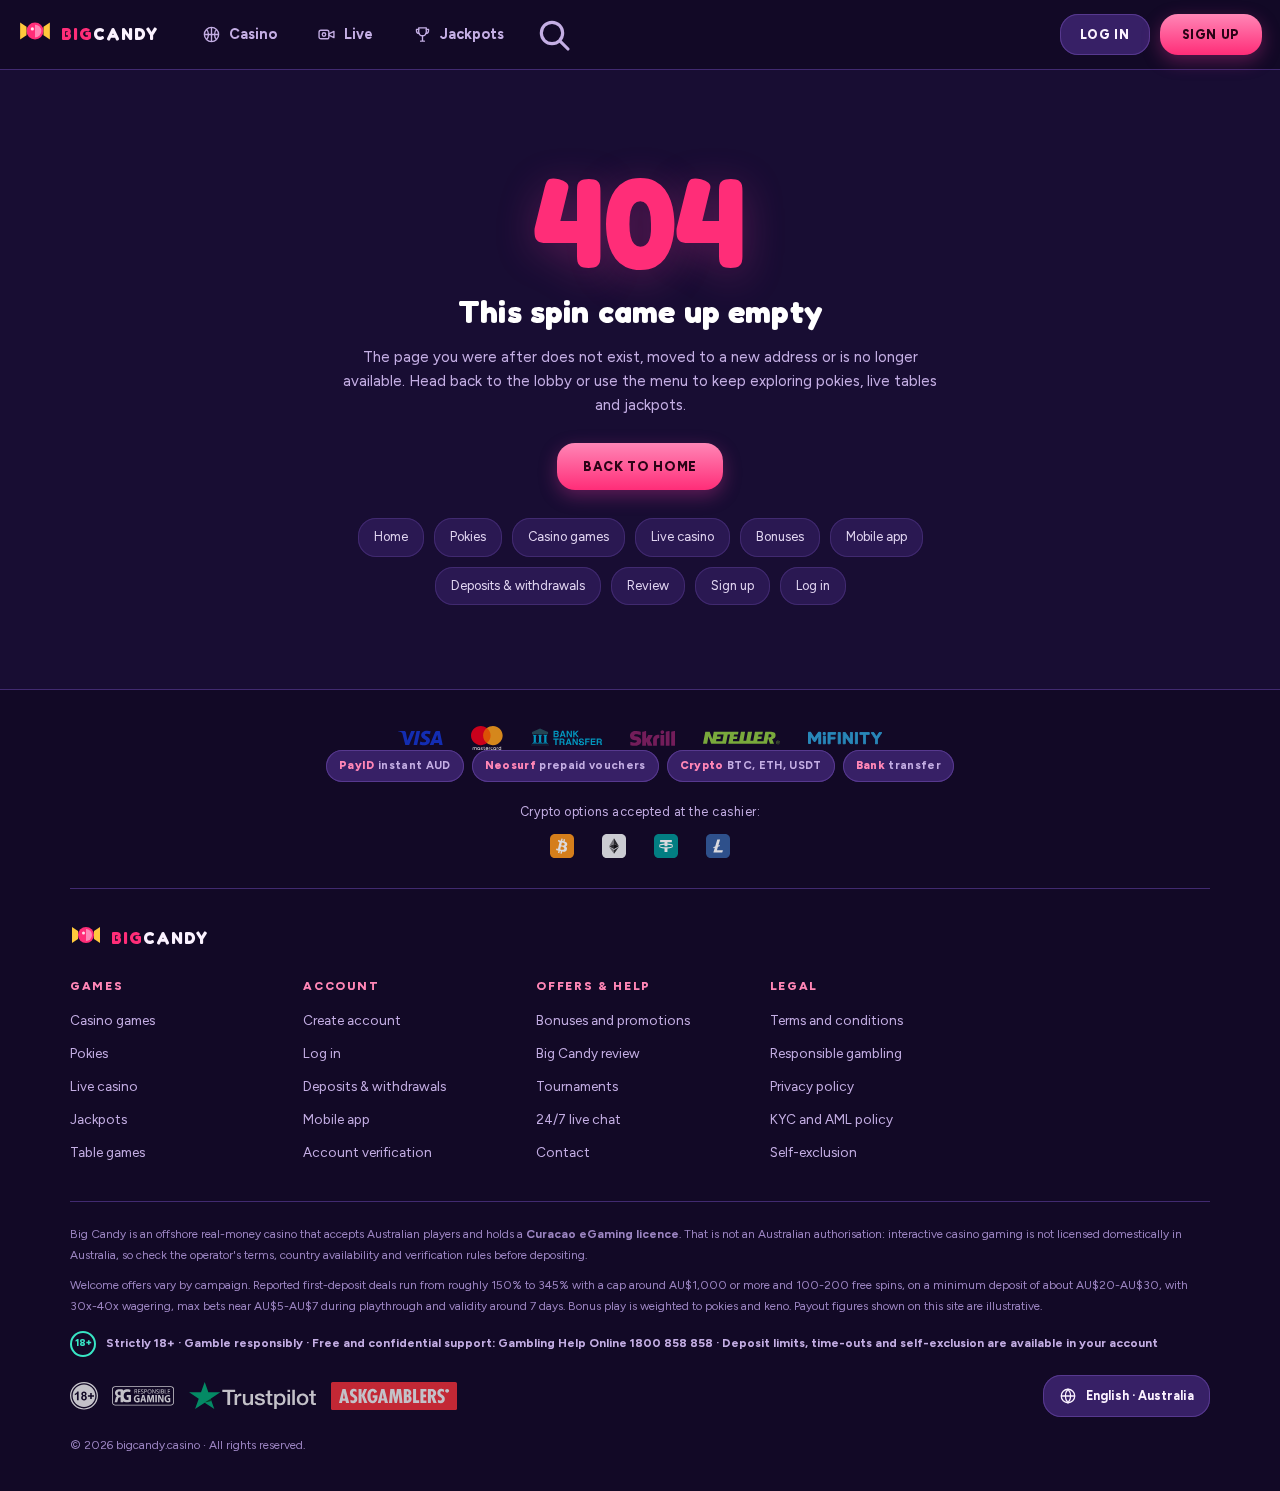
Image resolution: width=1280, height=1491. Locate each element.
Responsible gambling (836, 1053)
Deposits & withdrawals (518, 585)
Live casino (682, 536)
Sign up (1211, 34)
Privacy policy (812, 1086)
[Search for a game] (554, 35)
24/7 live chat (578, 1119)
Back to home (640, 466)
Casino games (568, 536)
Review (648, 585)
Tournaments (577, 1086)
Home (391, 536)
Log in (1105, 34)
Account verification (367, 1152)
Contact (563, 1152)
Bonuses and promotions (613, 1020)
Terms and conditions (836, 1020)
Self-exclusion (813, 1152)
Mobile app (876, 536)
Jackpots (98, 1119)
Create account (352, 1020)
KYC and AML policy (831, 1119)
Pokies (468, 536)
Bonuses (780, 536)
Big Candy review (588, 1053)
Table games (107, 1152)
